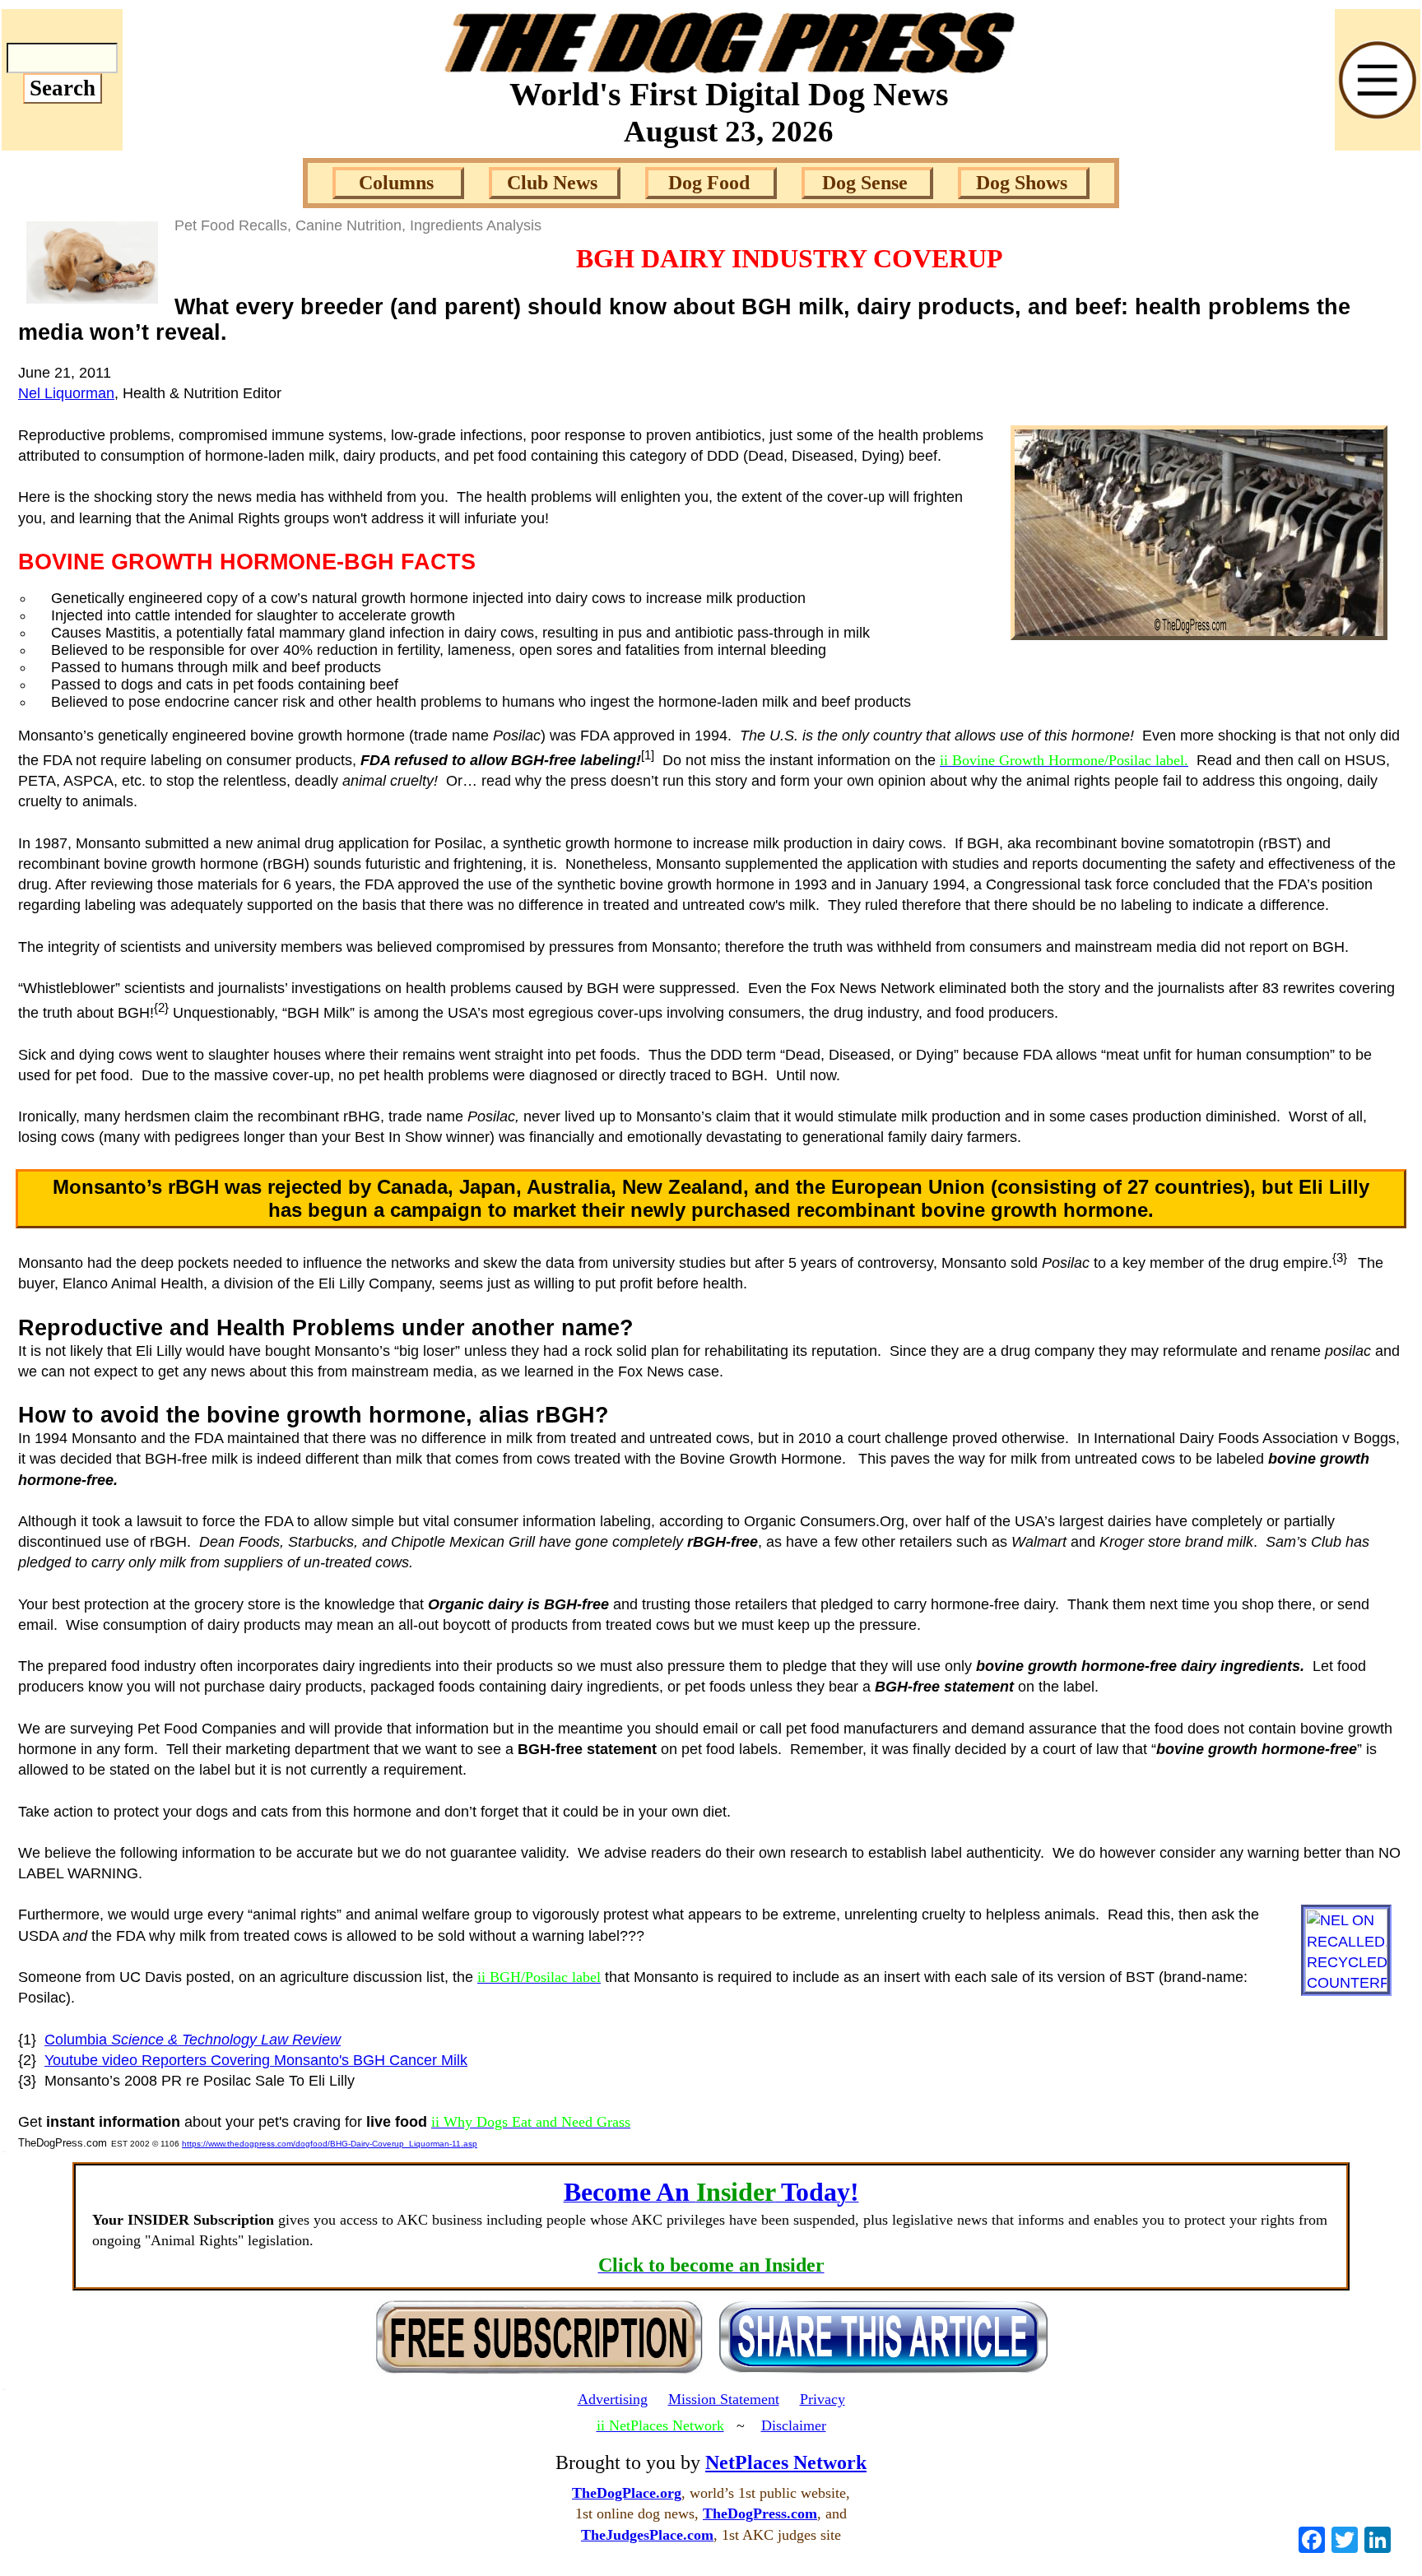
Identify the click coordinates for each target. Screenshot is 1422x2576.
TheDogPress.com (760, 2513)
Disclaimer (794, 2425)
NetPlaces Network (786, 2462)
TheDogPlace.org (627, 2493)
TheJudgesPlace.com (647, 2535)
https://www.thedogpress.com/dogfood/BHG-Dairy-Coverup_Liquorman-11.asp (330, 2144)
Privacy (823, 2399)
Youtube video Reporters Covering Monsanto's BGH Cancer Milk (256, 2060)
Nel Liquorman (66, 393)
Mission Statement (724, 2399)
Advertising (613, 2399)
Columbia (193, 2040)
